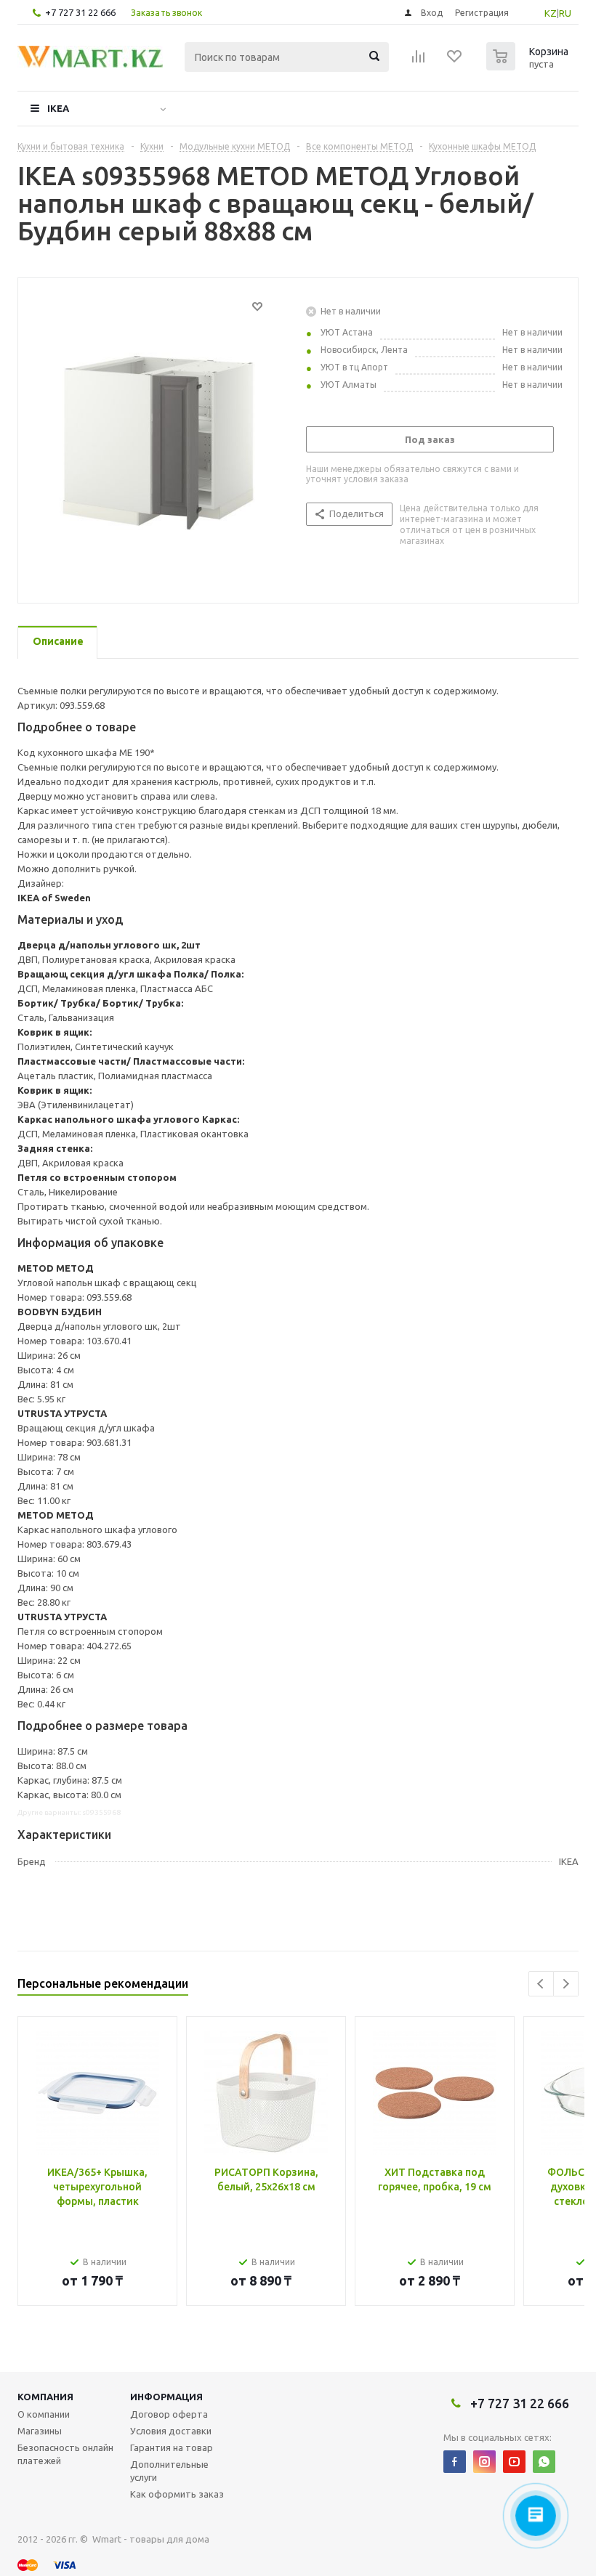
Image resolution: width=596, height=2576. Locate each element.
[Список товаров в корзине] (529, 66)
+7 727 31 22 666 (80, 12)
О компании (44, 2414)
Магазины (40, 2431)
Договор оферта (169, 2414)
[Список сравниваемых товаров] (419, 61)
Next (566, 1984)
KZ (551, 13)
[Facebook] (455, 2462)
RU (565, 13)
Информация (166, 2397)
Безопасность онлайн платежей (65, 2454)
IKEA (58, 108)
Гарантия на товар (172, 2447)
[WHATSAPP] (544, 2462)
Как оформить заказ (177, 2494)
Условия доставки (171, 2431)
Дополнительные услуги (169, 2471)
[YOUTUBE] (514, 2462)
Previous (541, 1984)
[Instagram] (484, 2462)
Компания (45, 2397)
